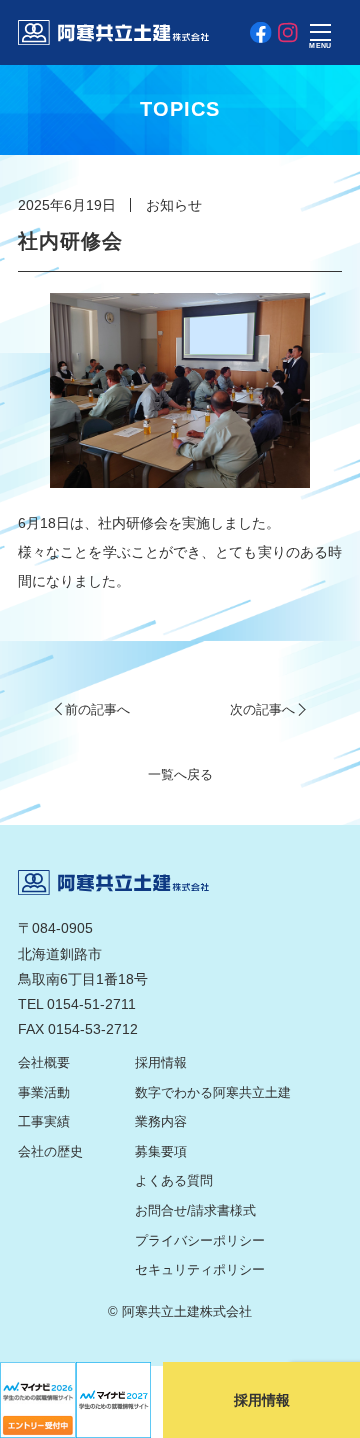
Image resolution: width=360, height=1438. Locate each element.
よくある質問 (174, 1181)
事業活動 (44, 1093)
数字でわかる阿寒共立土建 (213, 1093)
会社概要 (44, 1063)
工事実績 (44, 1122)
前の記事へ (97, 710)
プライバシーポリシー (200, 1241)
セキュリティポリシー (200, 1270)
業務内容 (161, 1122)
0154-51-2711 (91, 1004)
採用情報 (161, 1063)
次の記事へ (262, 710)
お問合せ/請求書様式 (195, 1211)
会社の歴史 (50, 1152)
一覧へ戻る (180, 775)
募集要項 (161, 1152)
